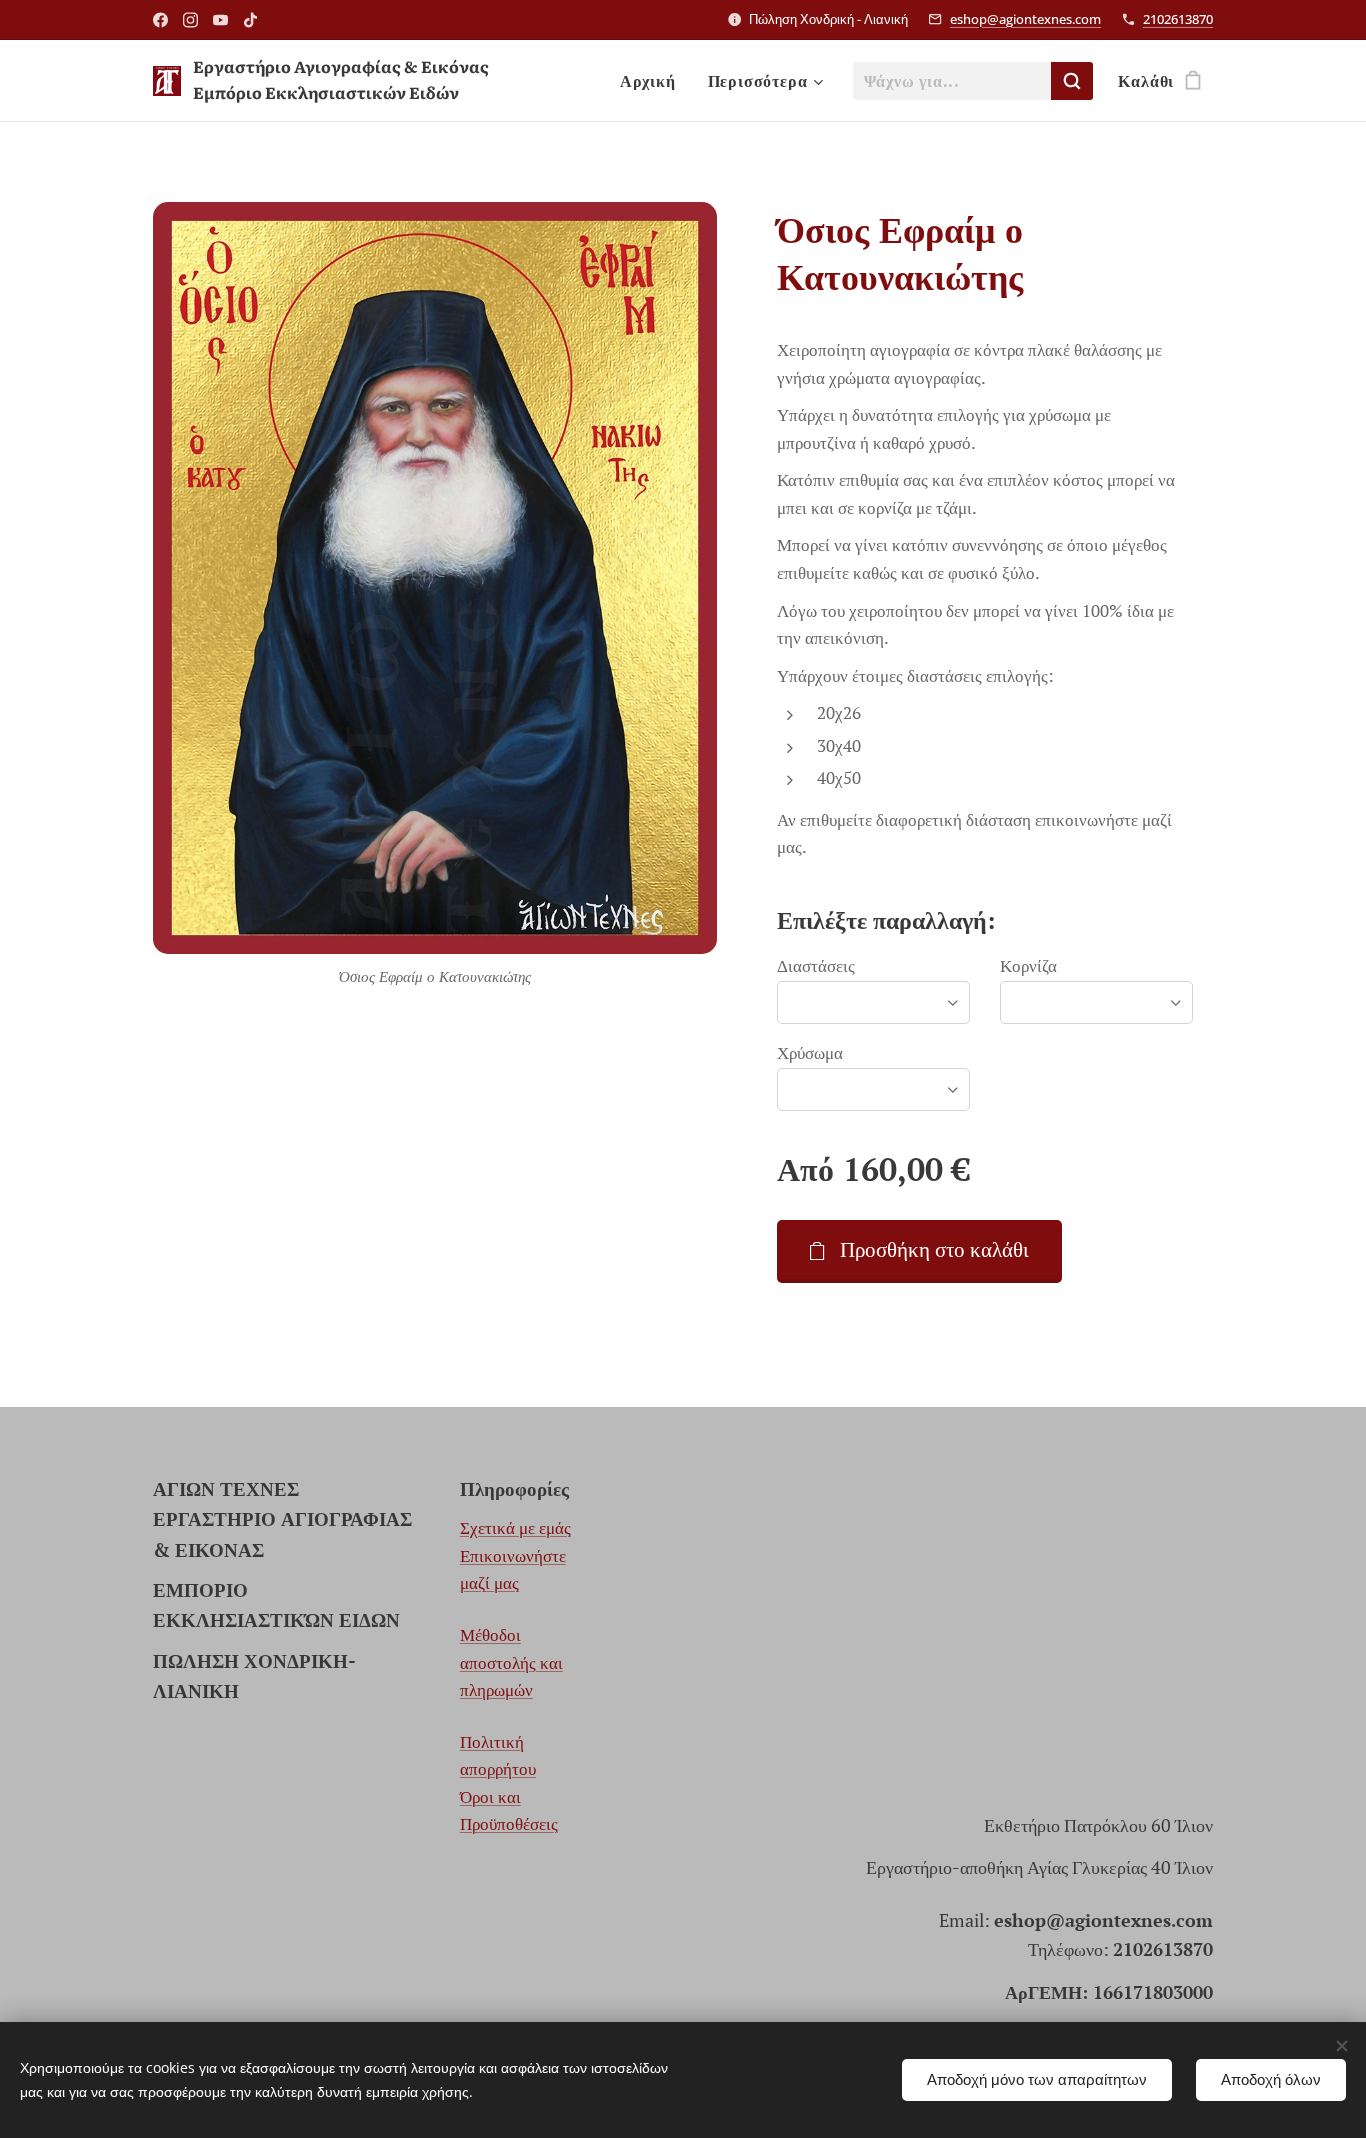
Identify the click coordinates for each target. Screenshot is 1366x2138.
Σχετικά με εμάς (515, 1527)
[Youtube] (220, 20)
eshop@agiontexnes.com (1025, 19)
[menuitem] (653, 81)
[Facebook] (160, 20)
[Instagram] (190, 20)
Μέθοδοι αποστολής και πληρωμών (511, 1662)
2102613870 (1178, 19)
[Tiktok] (250, 20)
